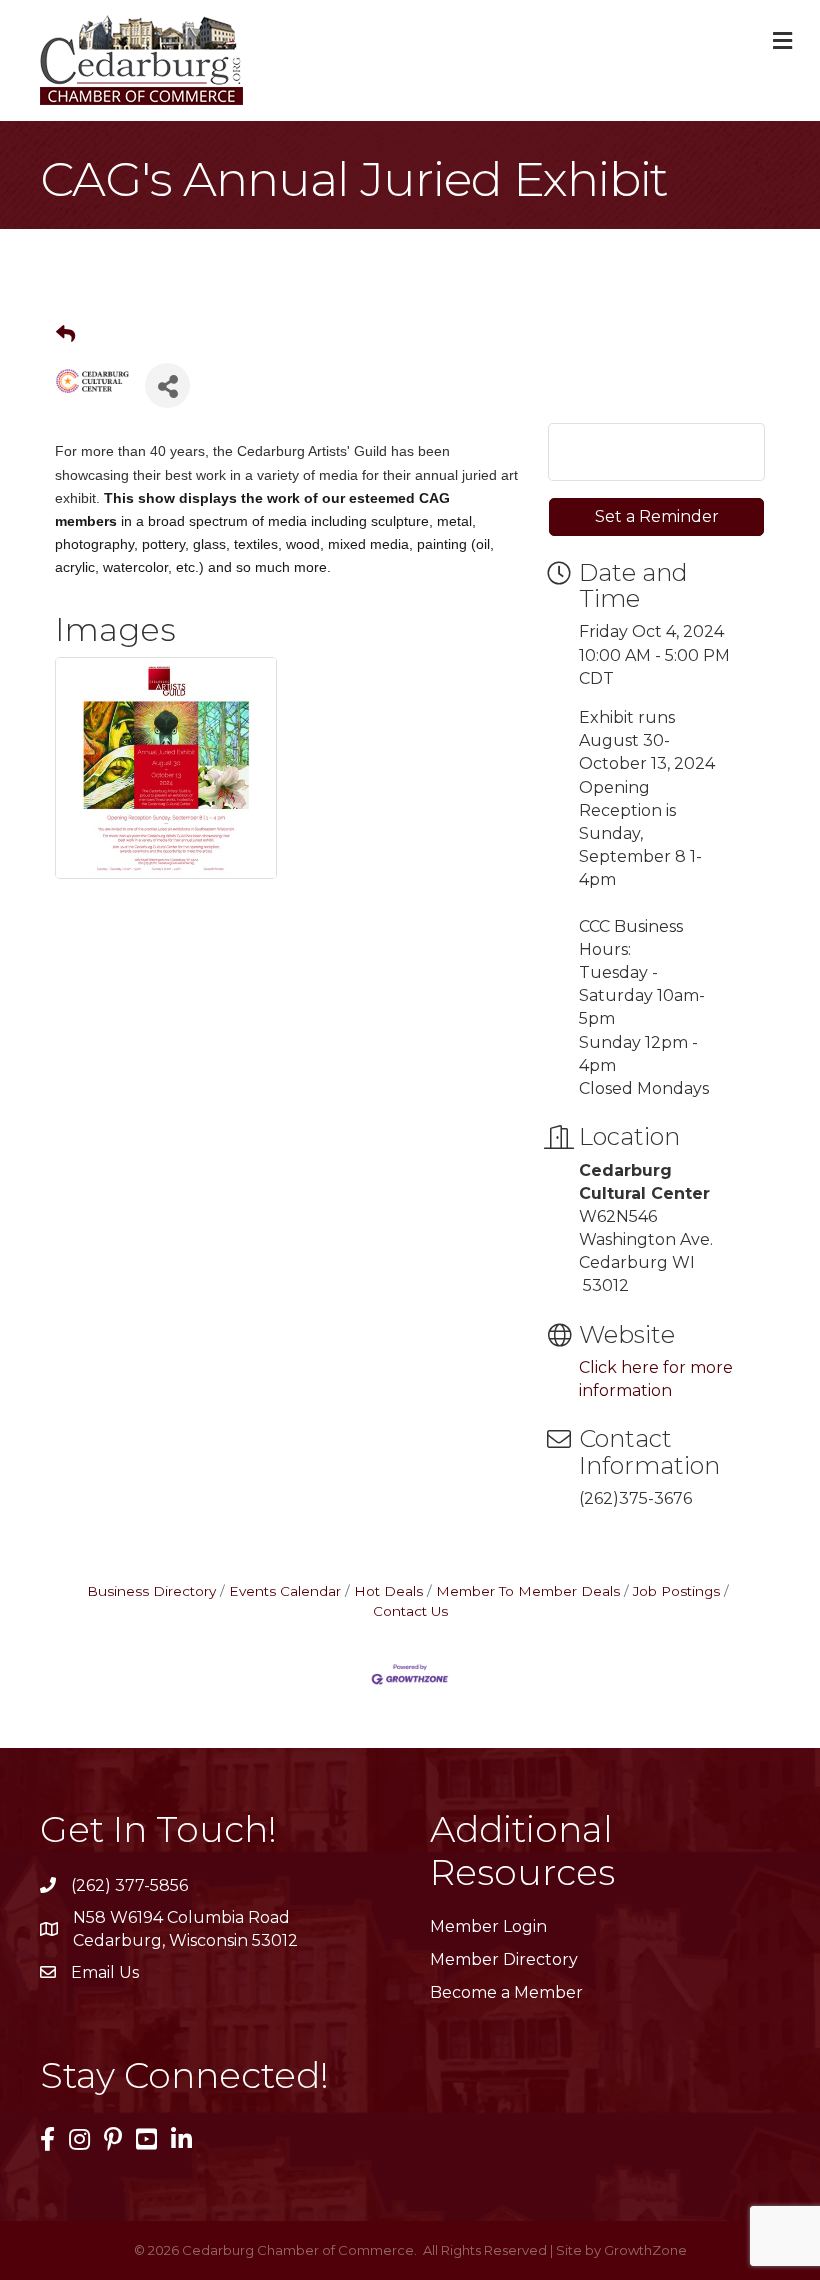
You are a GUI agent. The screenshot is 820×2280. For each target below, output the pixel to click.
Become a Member (506, 1992)
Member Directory (504, 1959)
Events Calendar (285, 1591)
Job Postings (676, 1591)
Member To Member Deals (528, 1591)
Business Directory (151, 1591)
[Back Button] (65, 335)
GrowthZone (645, 2250)
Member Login (488, 1926)
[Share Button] (167, 385)
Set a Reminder (657, 516)
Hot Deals (388, 1591)
